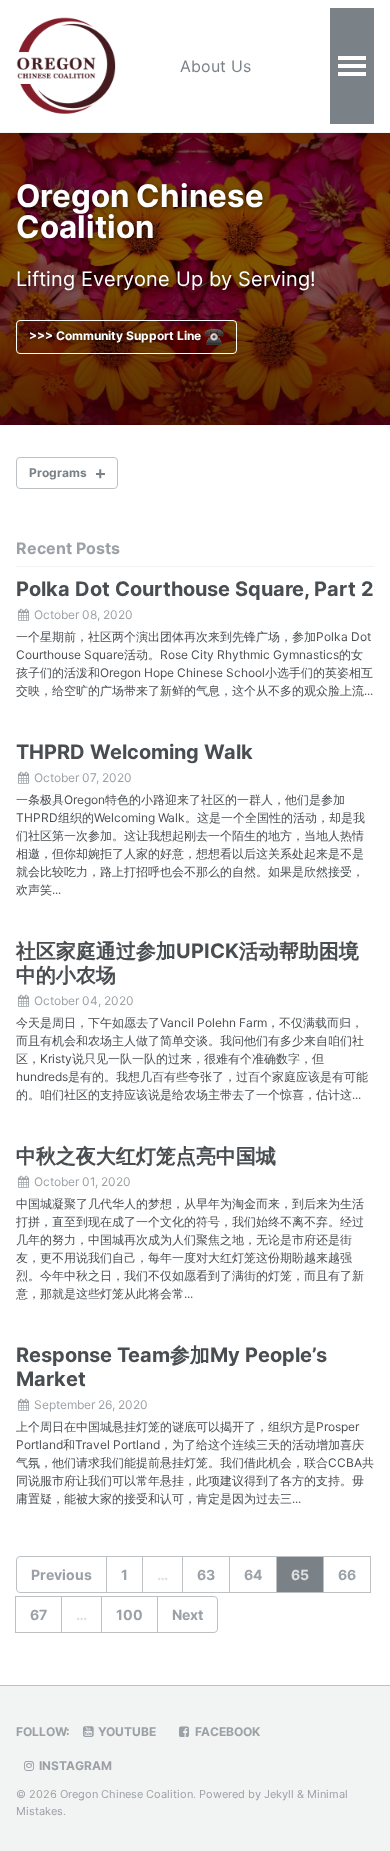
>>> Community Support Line (116, 335)
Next (187, 1614)
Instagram (74, 1765)
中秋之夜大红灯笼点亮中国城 (146, 1156)
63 (206, 1574)
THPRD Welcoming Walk (134, 752)
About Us (215, 66)
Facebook (226, 1731)
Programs (58, 472)
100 (129, 1614)
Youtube (125, 1731)
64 (253, 1574)
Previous (61, 1574)
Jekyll (279, 1794)
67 (38, 1614)
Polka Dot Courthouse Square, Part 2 (195, 589)
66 (347, 1574)
